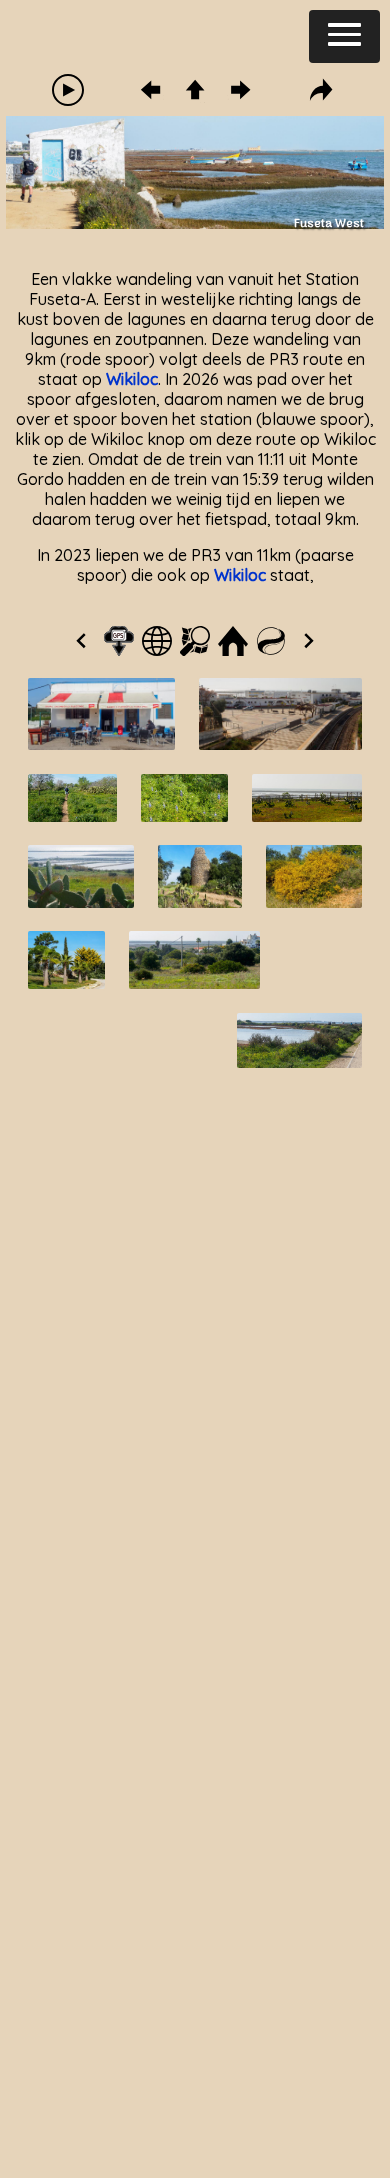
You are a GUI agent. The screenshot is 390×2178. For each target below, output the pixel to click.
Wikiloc (132, 379)
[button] (344, 36)
